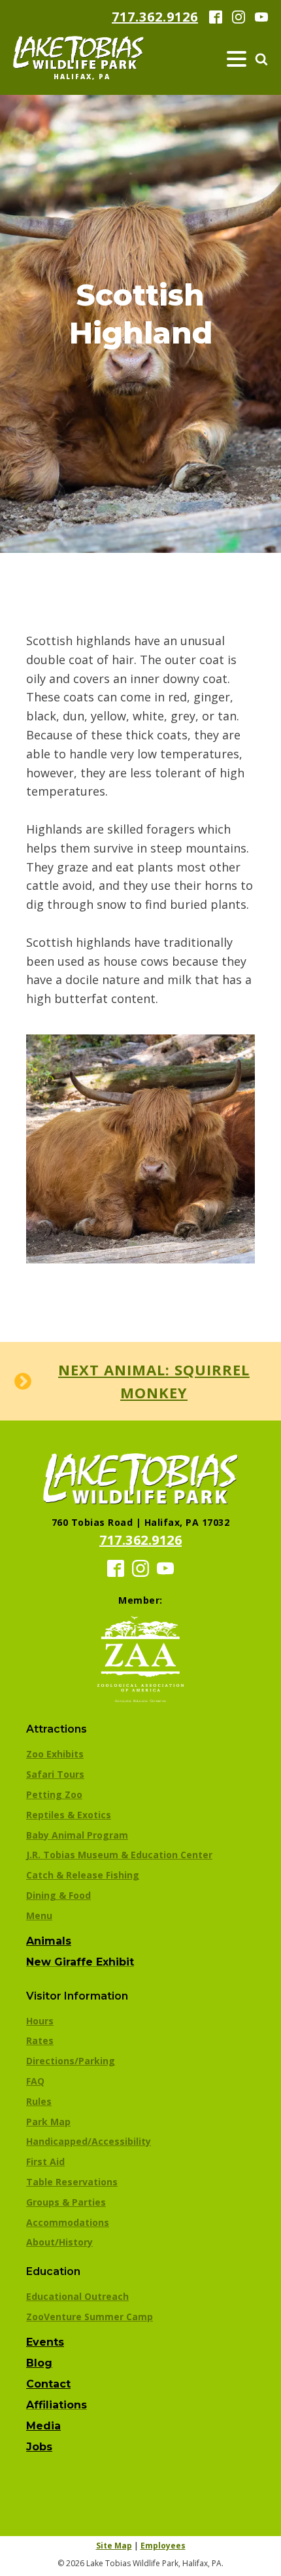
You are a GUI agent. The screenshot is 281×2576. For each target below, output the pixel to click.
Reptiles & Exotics (69, 1815)
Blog (39, 2363)
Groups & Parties (66, 2202)
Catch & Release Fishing (83, 1875)
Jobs (39, 2447)
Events (45, 2342)
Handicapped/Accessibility (89, 2141)
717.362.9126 (155, 17)
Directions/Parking (71, 2061)
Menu (39, 1915)
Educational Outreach (77, 2296)
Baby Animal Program (77, 1835)
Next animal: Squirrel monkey (154, 1381)
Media (43, 2426)
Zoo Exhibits (55, 1754)
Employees (163, 2546)
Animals (49, 1941)
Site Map (114, 2546)
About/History (59, 2242)
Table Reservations (72, 2182)
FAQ (35, 2081)
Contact (48, 2384)
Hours (40, 2021)
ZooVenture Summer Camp (90, 2317)
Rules (39, 2101)
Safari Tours (55, 1774)
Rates (40, 2040)
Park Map (48, 2122)
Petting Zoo (54, 1794)
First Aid (45, 2161)
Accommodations (68, 2222)
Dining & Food (58, 1895)
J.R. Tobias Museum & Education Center (119, 1855)
